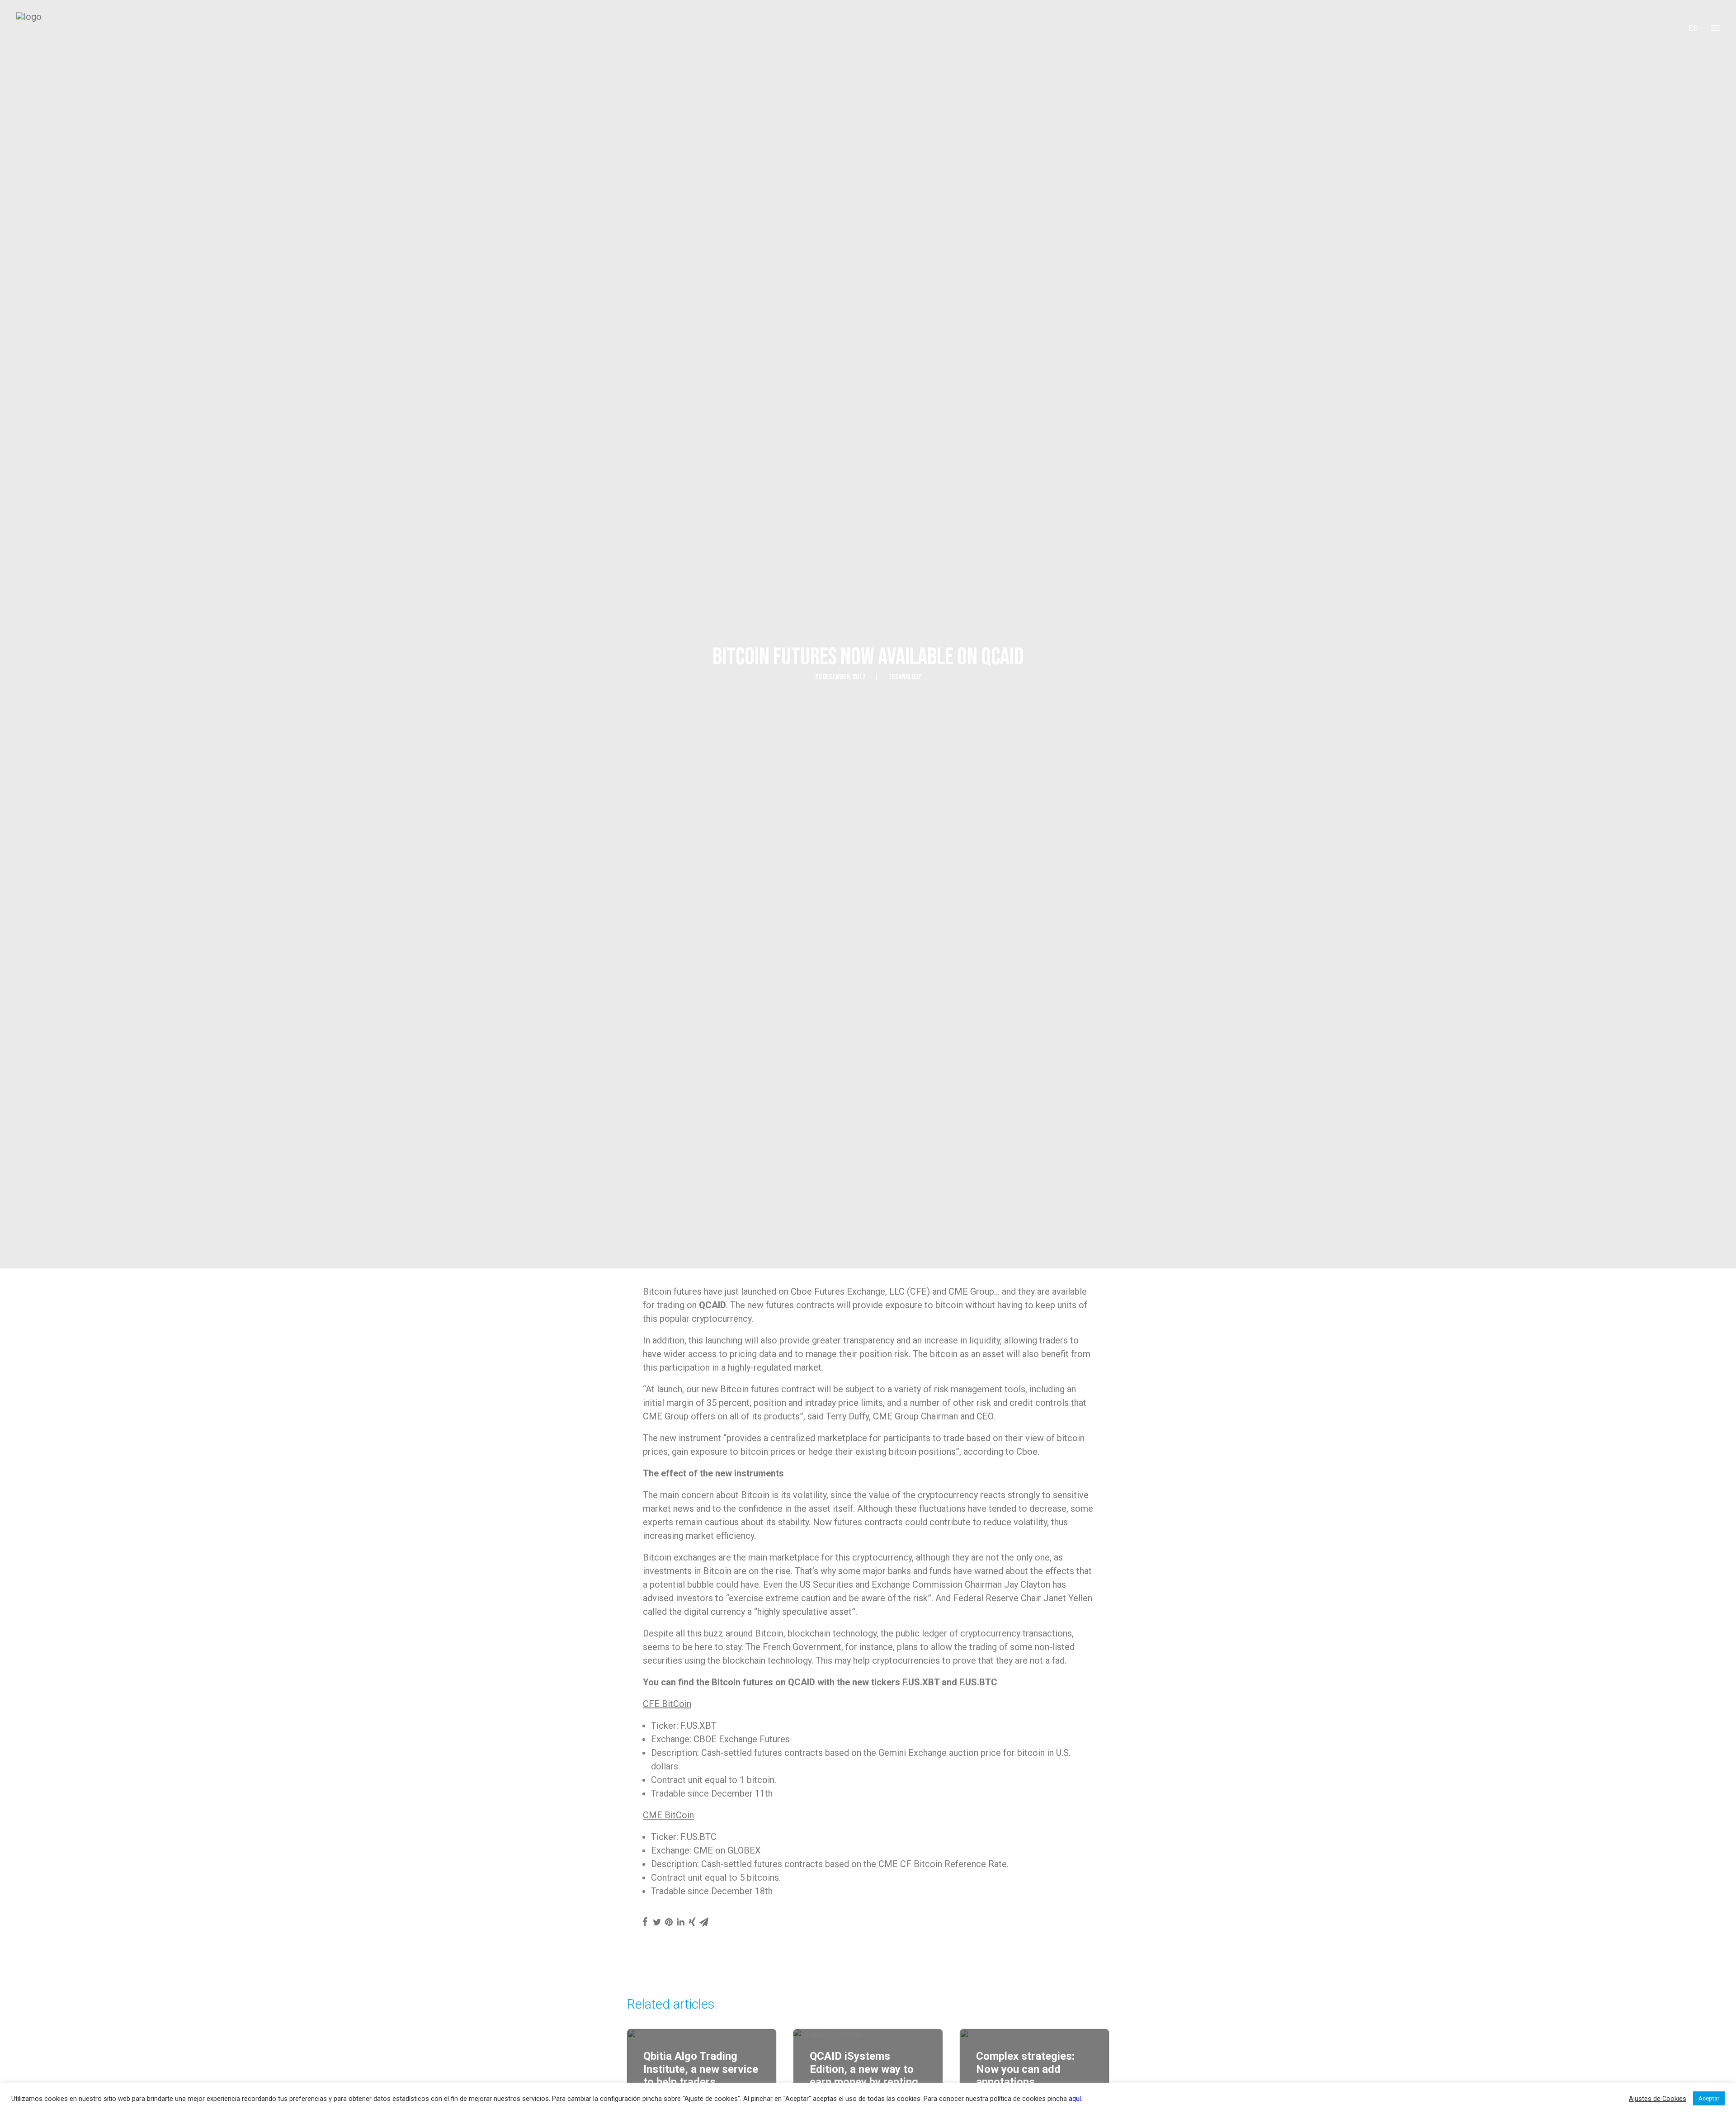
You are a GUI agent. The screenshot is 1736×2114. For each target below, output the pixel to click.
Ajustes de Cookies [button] (1658, 2099)
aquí (1075, 2099)
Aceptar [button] (1709, 2098)
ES (1693, 28)
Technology (905, 677)
